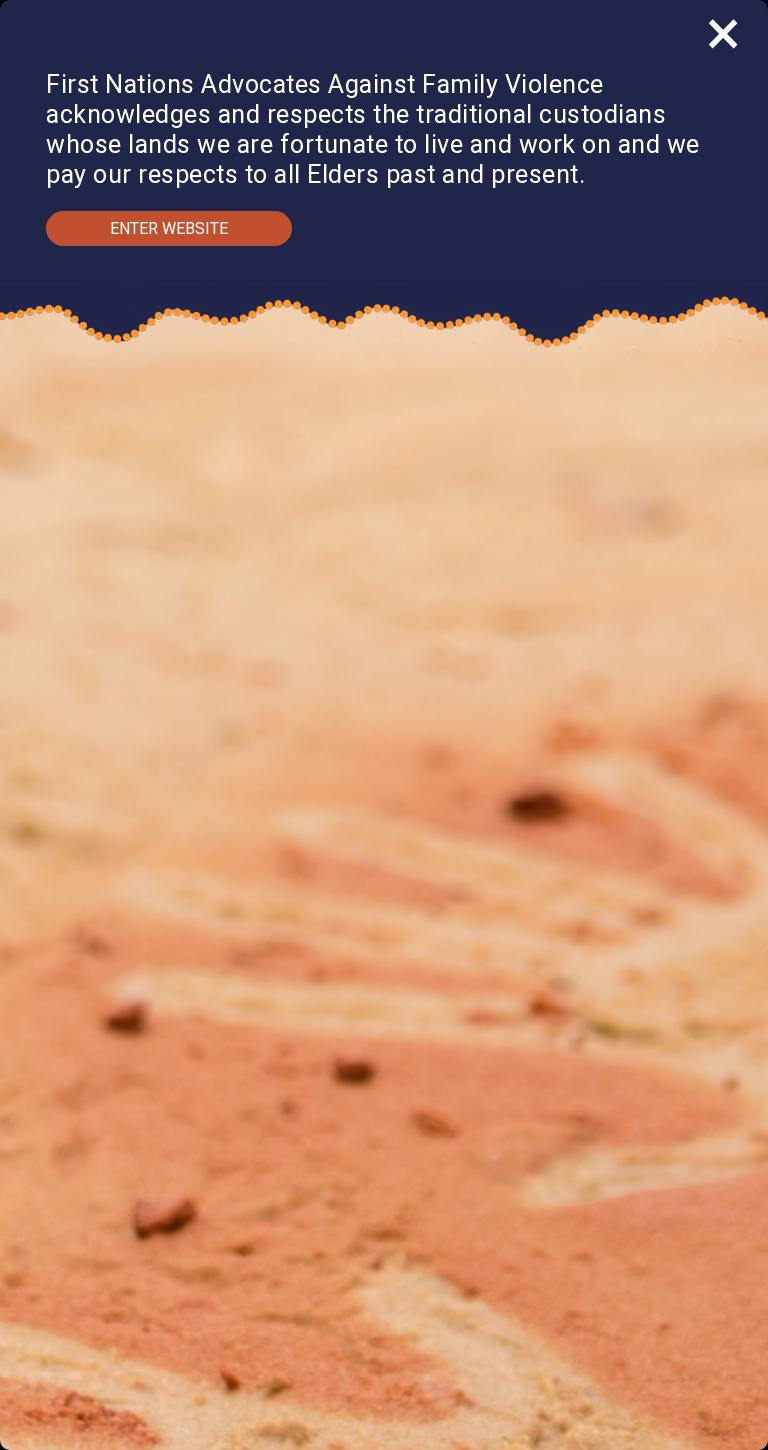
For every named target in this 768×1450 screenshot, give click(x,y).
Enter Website (169, 228)
